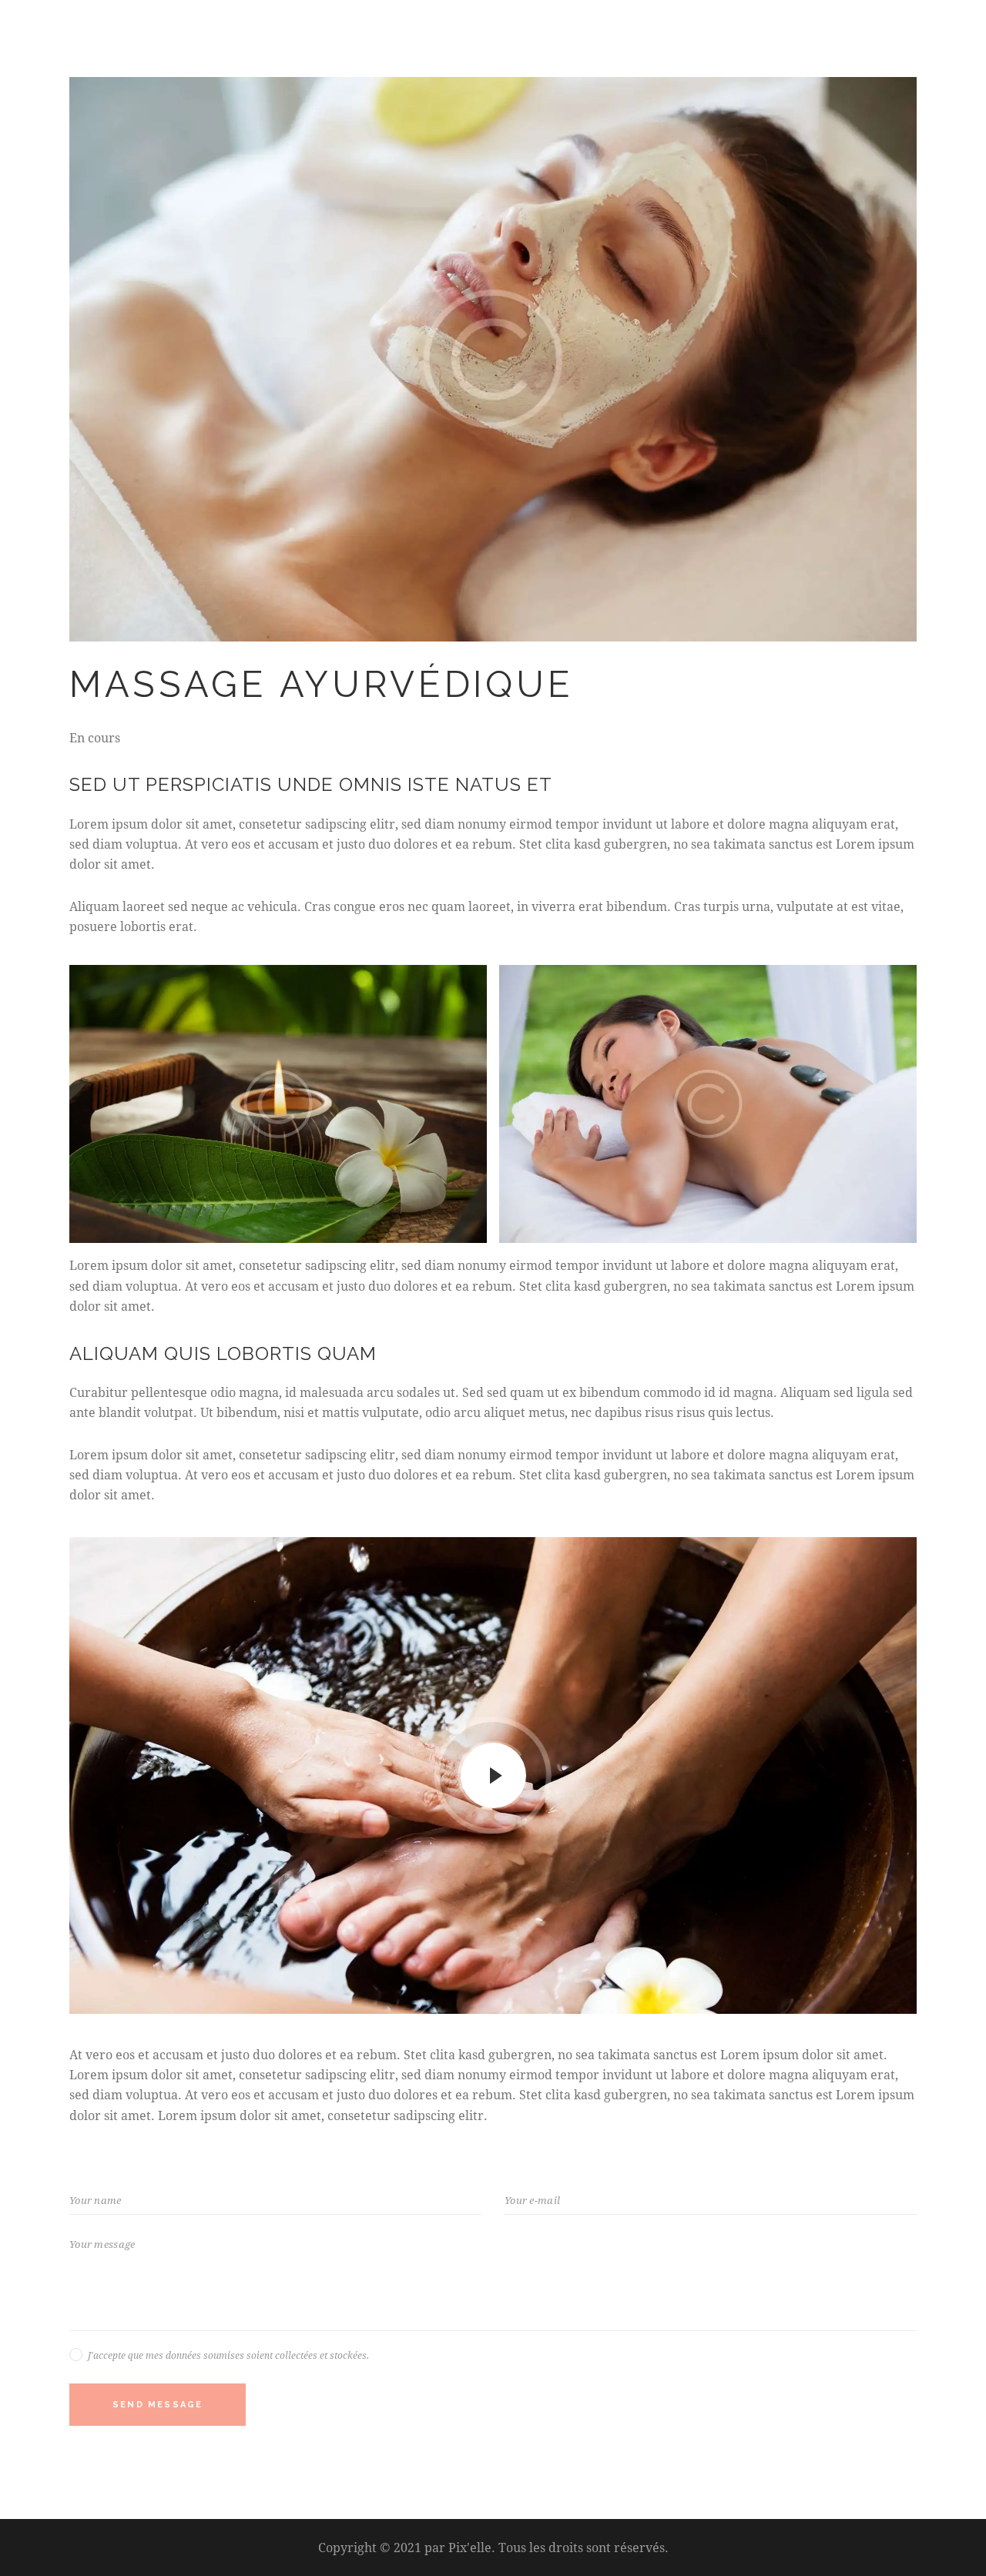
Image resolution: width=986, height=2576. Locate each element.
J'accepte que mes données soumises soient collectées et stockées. (228, 2355)
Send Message (158, 2405)
